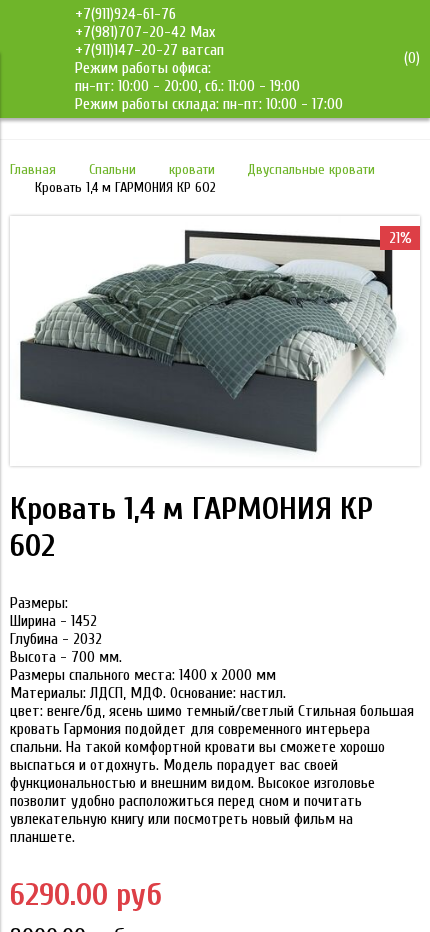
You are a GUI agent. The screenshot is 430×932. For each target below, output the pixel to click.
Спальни (112, 169)
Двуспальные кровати (311, 169)
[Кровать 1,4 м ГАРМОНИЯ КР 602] (215, 461)
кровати (192, 169)
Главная (33, 169)
